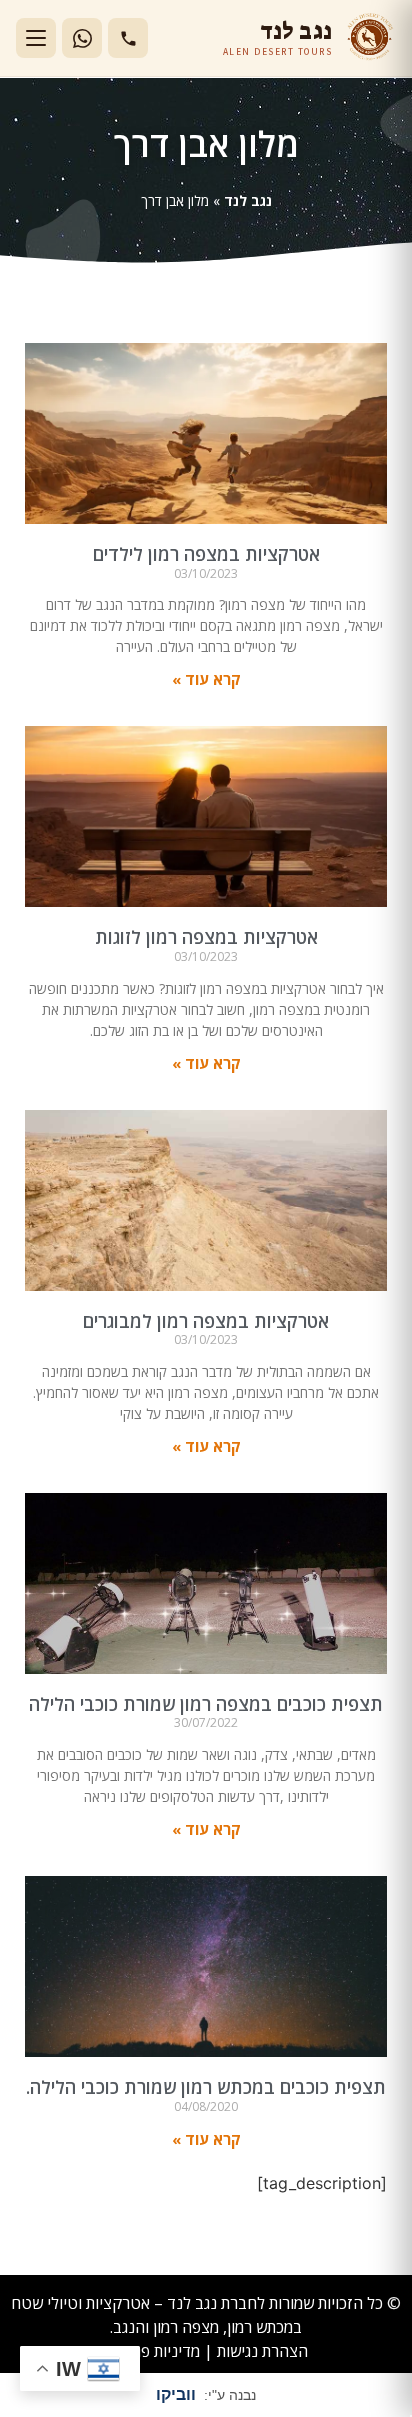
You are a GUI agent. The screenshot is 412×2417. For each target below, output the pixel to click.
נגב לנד (248, 200)
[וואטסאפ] (82, 38)
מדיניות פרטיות (152, 2351)
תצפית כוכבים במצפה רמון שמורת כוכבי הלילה (206, 1704)
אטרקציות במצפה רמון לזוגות (206, 937)
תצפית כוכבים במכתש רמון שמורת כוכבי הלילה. (206, 2087)
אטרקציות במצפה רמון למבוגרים (206, 1321)
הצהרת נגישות (262, 2351)
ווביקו (176, 2394)
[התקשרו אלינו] (128, 38)
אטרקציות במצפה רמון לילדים (206, 554)
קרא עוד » (206, 679)
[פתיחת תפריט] (36, 38)
